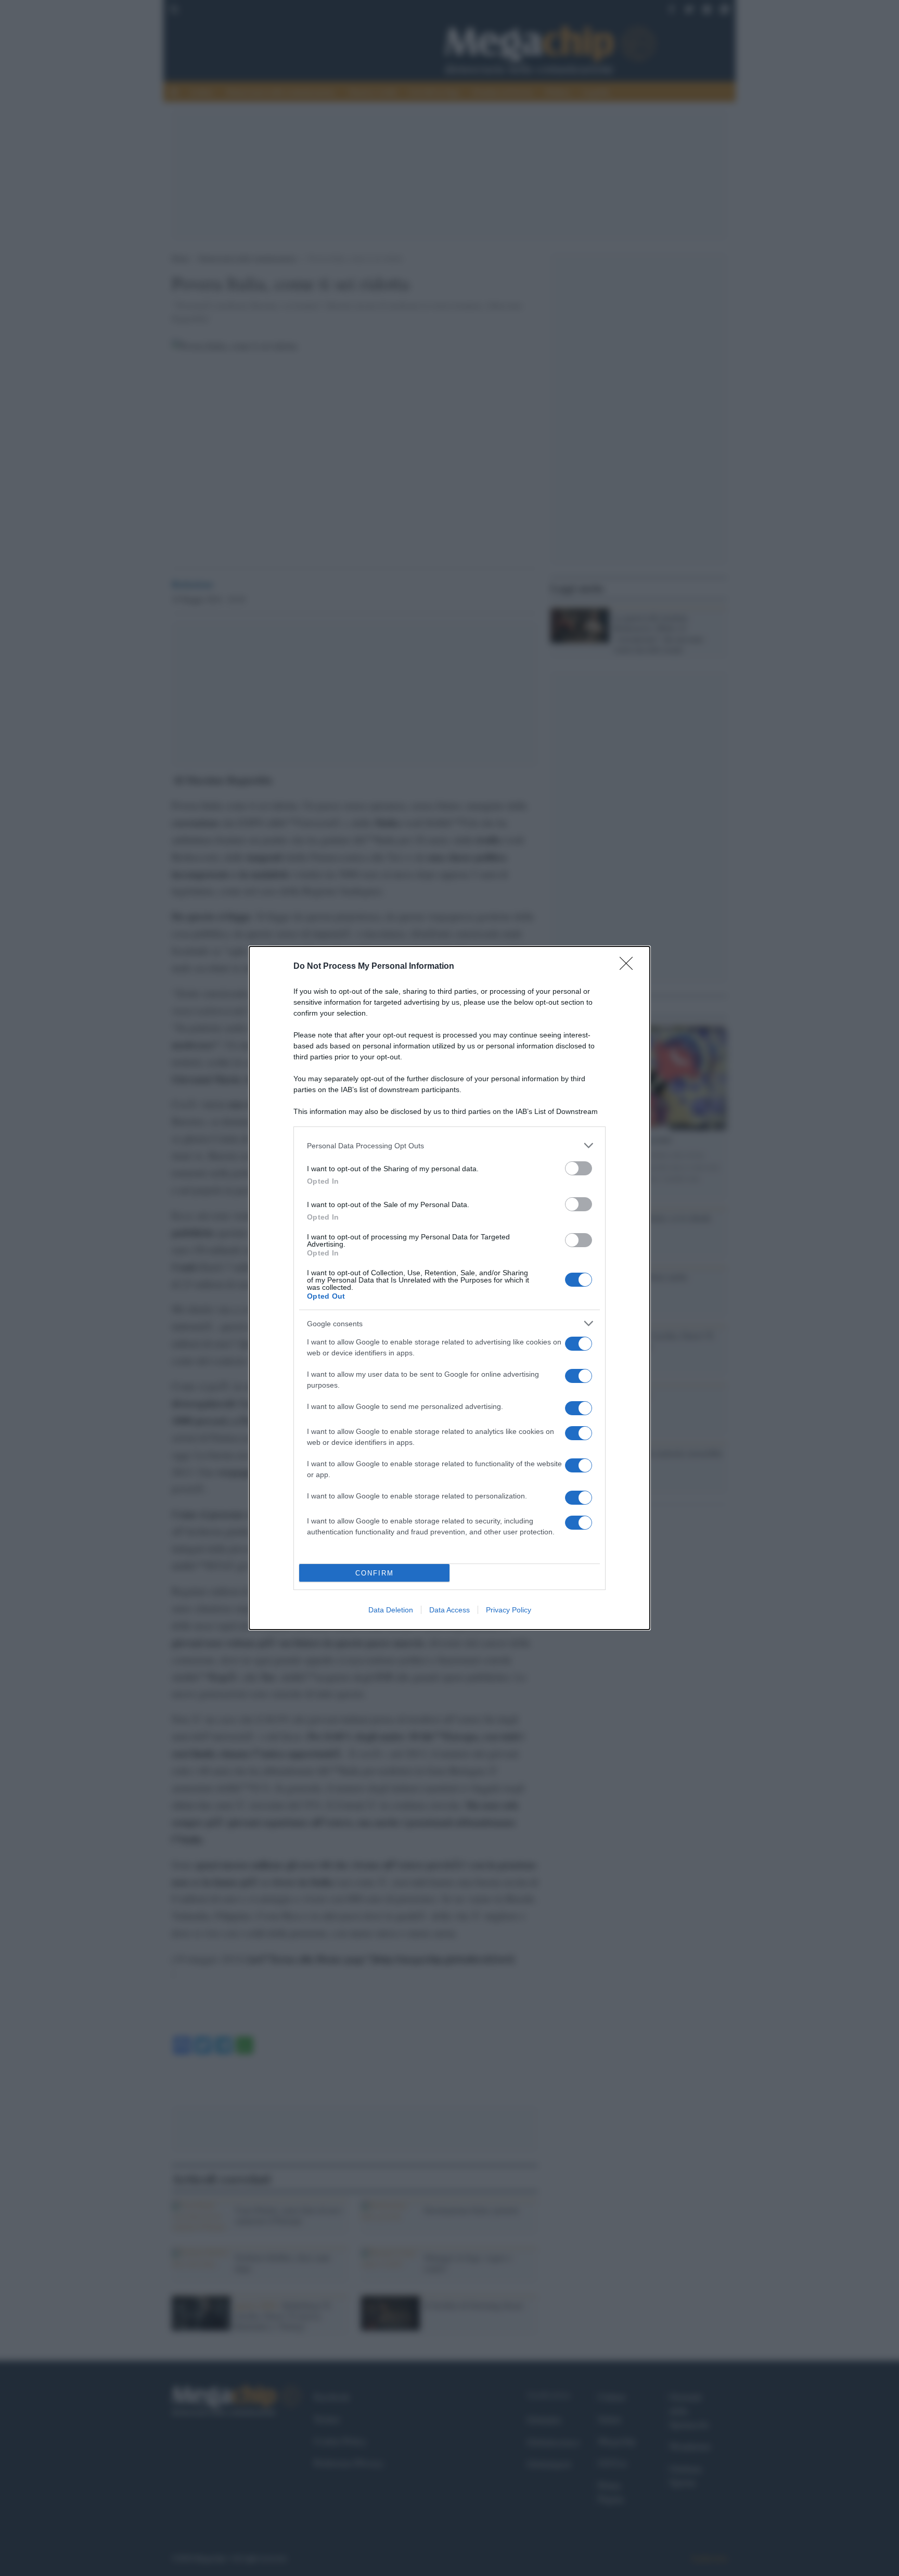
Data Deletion (391, 1610)
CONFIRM (375, 1573)
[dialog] (449, 1288)
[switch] (579, 1168)
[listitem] (449, 1145)
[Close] (630, 967)
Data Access (449, 1610)
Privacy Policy (509, 1610)
